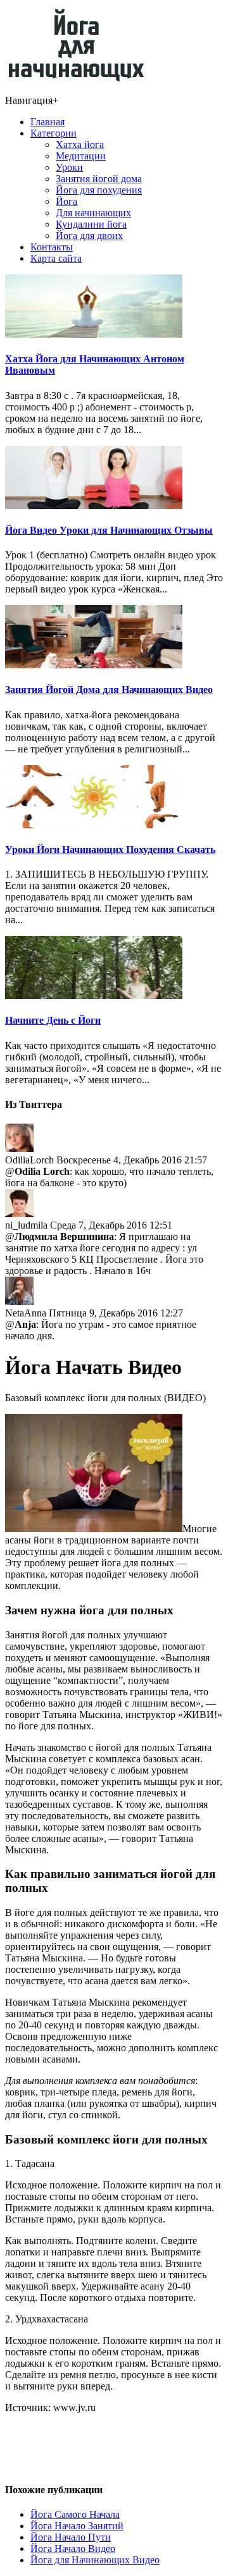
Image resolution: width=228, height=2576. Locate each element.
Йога (66, 201)
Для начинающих (93, 213)
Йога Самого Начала (75, 2514)
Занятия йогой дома (99, 179)
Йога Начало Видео (73, 2548)
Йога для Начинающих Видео (95, 2560)
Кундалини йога (91, 224)
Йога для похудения (99, 190)
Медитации (81, 156)
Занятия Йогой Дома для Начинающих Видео (109, 690)
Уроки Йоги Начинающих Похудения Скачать (110, 849)
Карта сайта (56, 258)
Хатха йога (80, 144)
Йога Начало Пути (71, 2537)
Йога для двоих (89, 236)
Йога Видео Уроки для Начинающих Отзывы (109, 530)
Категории (54, 133)
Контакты (52, 247)
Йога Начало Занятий (77, 2526)
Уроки (69, 167)
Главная (47, 122)
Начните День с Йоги (53, 1020)
